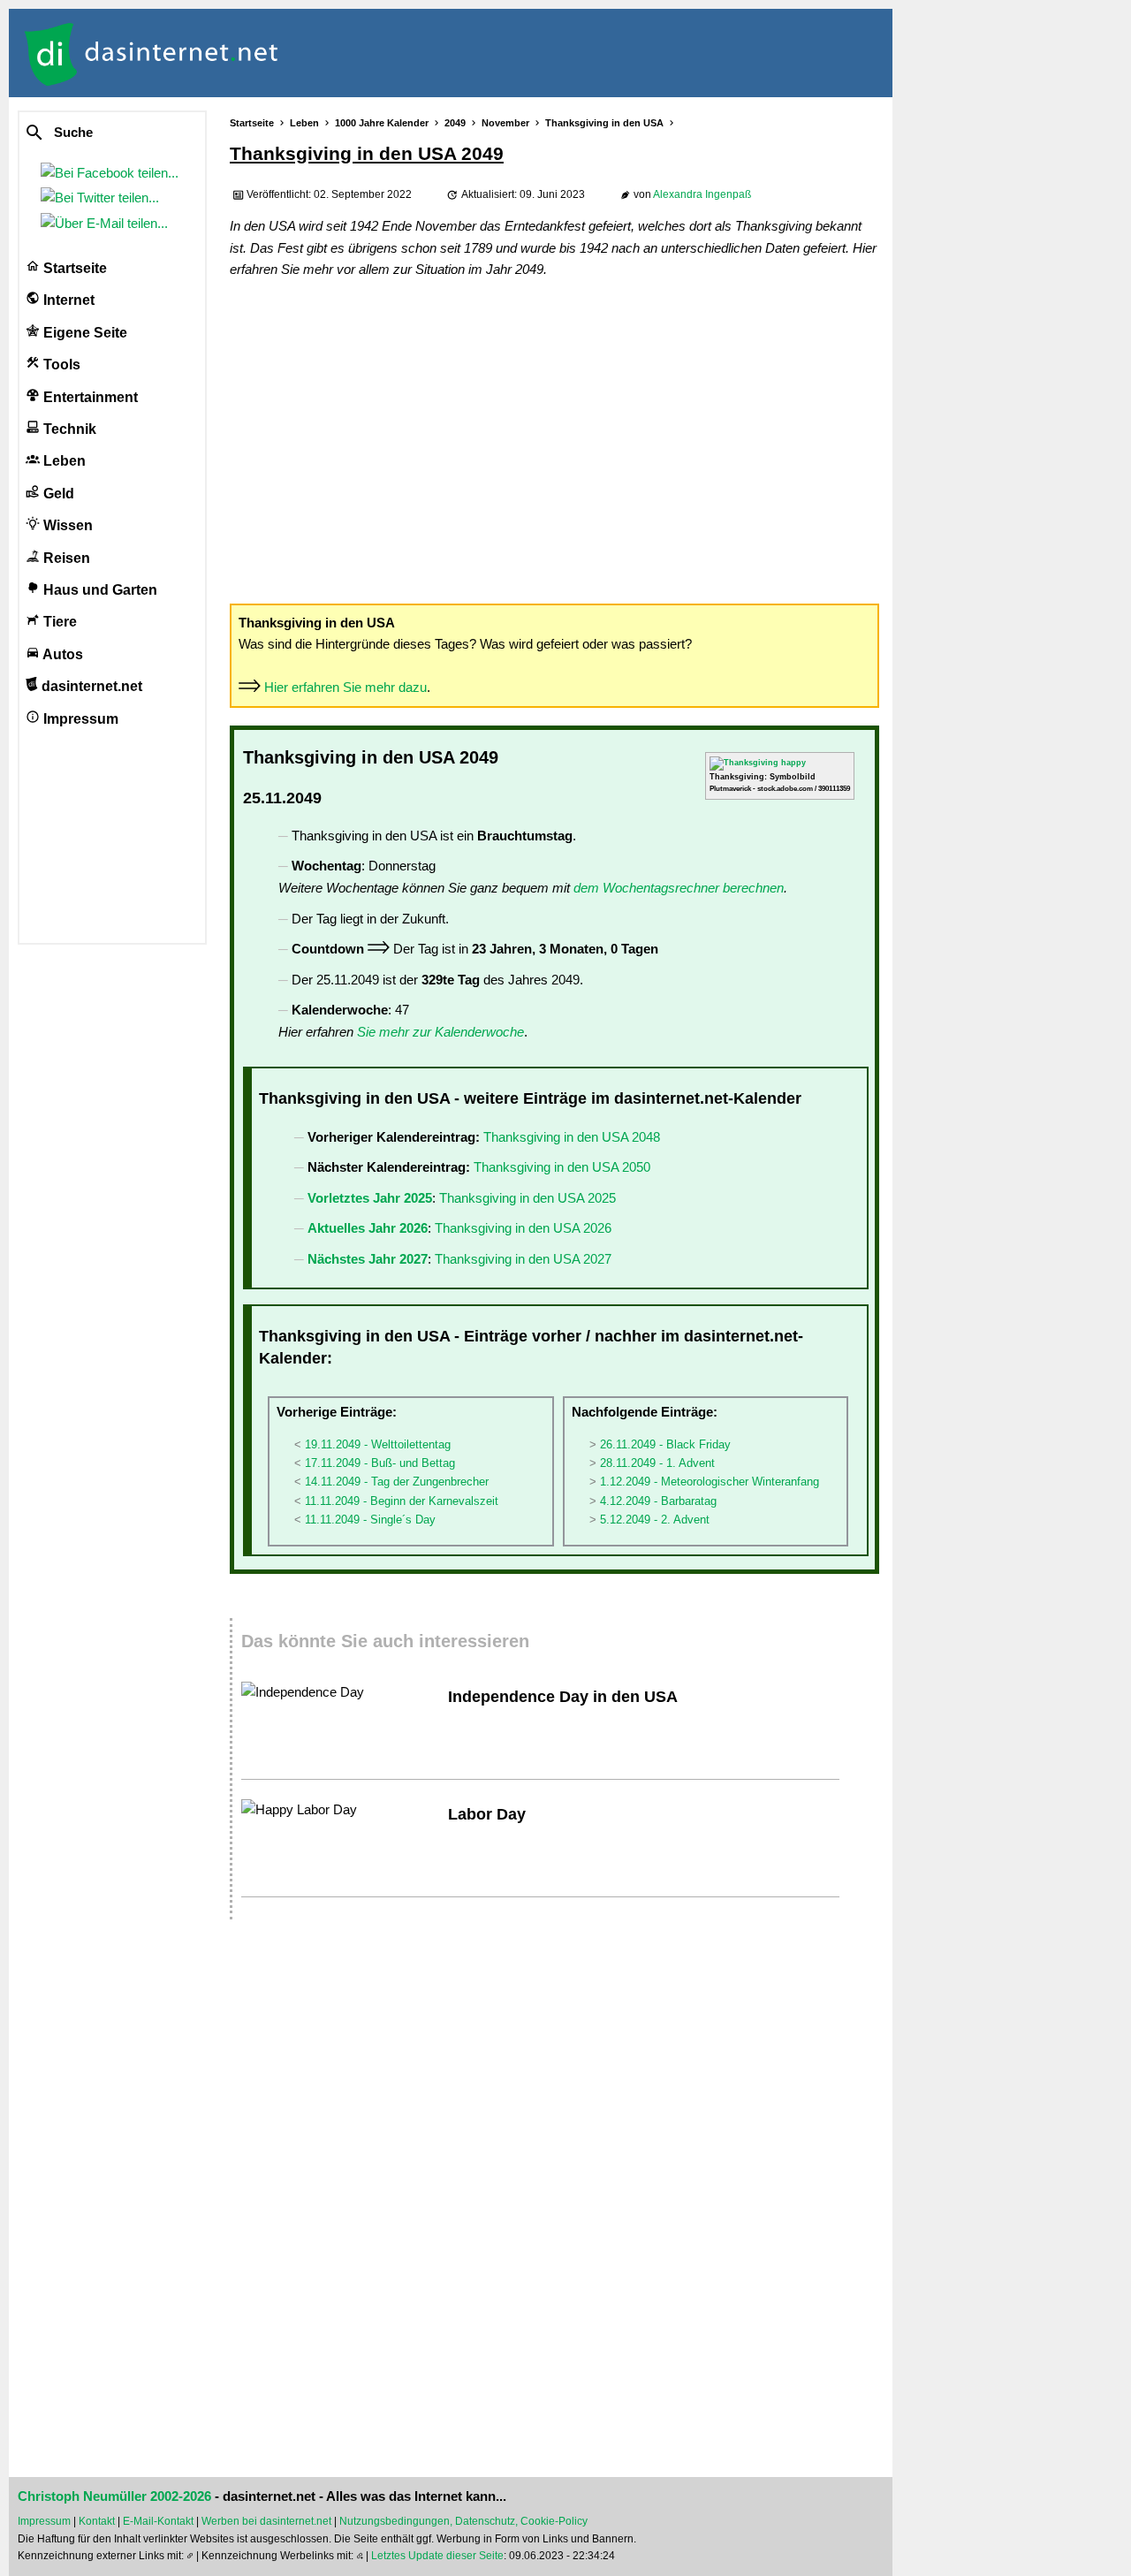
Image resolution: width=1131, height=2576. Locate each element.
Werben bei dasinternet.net (266, 2521)
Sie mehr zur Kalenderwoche (440, 1032)
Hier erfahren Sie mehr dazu (345, 687)
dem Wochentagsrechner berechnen (679, 888)
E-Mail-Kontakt (158, 2521)
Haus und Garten (99, 590)
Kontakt (97, 2521)
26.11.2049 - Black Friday (665, 1444)
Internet (67, 300)
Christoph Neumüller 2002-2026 (114, 2496)
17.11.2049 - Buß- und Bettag (380, 1463)
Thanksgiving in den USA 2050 (562, 1167)
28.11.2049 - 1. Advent (657, 1463)
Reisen (65, 558)
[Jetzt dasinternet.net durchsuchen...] (99, 133)
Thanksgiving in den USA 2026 (523, 1228)
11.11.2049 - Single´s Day (370, 1520)
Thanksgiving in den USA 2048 (572, 1137)
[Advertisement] (554, 440)
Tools (60, 365)
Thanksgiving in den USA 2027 (523, 1259)
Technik (68, 429)
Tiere (58, 622)
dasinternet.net (90, 686)
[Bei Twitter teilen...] (103, 198)
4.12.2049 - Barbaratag (658, 1501)
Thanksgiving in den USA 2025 (528, 1198)
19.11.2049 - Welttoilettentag (378, 1444)
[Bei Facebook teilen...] (113, 173)
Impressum (79, 719)
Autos (61, 654)
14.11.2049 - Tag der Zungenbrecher (397, 1482)
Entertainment (89, 397)
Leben (63, 461)
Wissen (66, 525)
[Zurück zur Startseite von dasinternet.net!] (318, 53)
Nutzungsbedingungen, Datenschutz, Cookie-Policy (463, 2521)
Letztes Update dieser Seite (437, 2556)
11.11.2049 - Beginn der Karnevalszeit (402, 1501)
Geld (57, 494)
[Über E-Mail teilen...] (108, 223)
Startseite (73, 268)
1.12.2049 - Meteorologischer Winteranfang (710, 1482)
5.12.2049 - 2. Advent (655, 1520)
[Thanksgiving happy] (758, 763)
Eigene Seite (83, 333)
